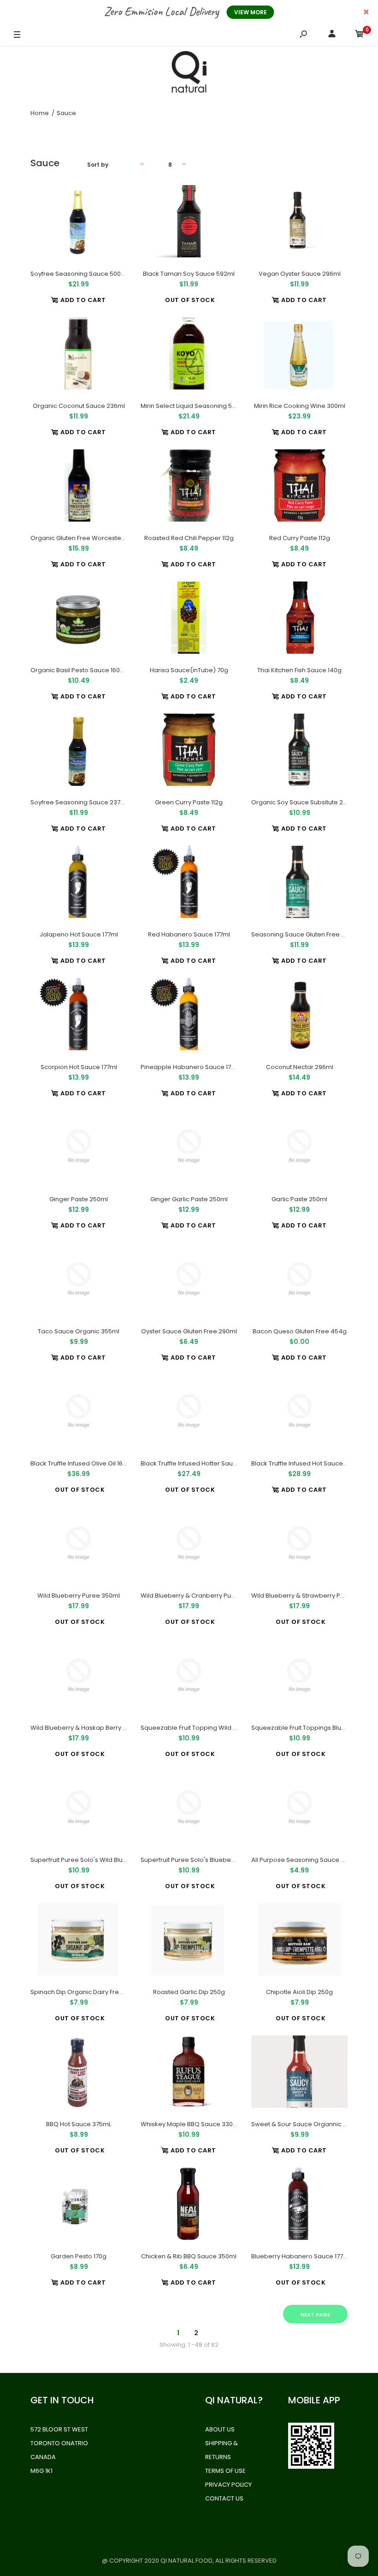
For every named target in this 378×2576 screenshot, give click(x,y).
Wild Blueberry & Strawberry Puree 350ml (313, 1596)
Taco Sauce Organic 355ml (79, 1331)
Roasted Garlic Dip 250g (189, 1992)
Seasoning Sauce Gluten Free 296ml (305, 934)
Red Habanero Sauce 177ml (189, 934)
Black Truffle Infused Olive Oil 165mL (83, 1463)
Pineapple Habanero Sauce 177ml (191, 1067)
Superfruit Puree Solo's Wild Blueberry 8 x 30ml (99, 1860)
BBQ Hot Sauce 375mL (79, 2124)
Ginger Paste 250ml (79, 1199)
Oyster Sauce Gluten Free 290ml (189, 1331)
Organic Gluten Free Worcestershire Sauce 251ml (104, 538)
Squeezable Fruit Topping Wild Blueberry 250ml (211, 1728)
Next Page (315, 2314)
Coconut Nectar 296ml (299, 1067)
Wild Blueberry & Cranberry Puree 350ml (201, 1596)
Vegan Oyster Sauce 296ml (299, 274)
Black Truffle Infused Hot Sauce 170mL (306, 1463)
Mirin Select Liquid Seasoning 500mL (194, 406)
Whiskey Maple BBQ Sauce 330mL (191, 2124)
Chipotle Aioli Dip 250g (299, 1992)
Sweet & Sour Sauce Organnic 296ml (306, 2124)
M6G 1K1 (41, 2471)
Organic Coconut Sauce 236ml (79, 406)
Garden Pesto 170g (79, 2256)
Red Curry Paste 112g (299, 538)
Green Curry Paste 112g (189, 802)
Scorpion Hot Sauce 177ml (79, 1067)
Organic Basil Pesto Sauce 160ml (79, 670)
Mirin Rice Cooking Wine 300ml (299, 406)
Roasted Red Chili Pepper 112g (189, 538)
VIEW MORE (251, 12)
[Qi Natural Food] (189, 74)
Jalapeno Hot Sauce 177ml (79, 934)
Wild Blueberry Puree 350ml (79, 1596)
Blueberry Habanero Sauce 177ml (301, 2256)
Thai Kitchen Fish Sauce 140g (299, 670)
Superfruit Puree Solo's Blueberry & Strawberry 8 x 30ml (223, 1860)
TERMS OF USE (225, 2471)
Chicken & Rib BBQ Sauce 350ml (189, 2256)
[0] (360, 35)
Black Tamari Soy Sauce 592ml (189, 274)
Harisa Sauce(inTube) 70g (189, 670)
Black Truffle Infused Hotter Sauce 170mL (200, 1463)
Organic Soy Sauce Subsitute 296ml (304, 802)
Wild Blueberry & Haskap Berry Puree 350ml (95, 1728)
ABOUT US (220, 2429)
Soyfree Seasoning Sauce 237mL (80, 802)
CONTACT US (224, 2498)
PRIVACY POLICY (228, 2485)
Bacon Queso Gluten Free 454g (299, 1331)
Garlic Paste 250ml (299, 1199)
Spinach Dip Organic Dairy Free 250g (85, 1992)
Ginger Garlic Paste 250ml (189, 1199)
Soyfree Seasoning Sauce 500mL (80, 274)
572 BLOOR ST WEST (59, 2429)
